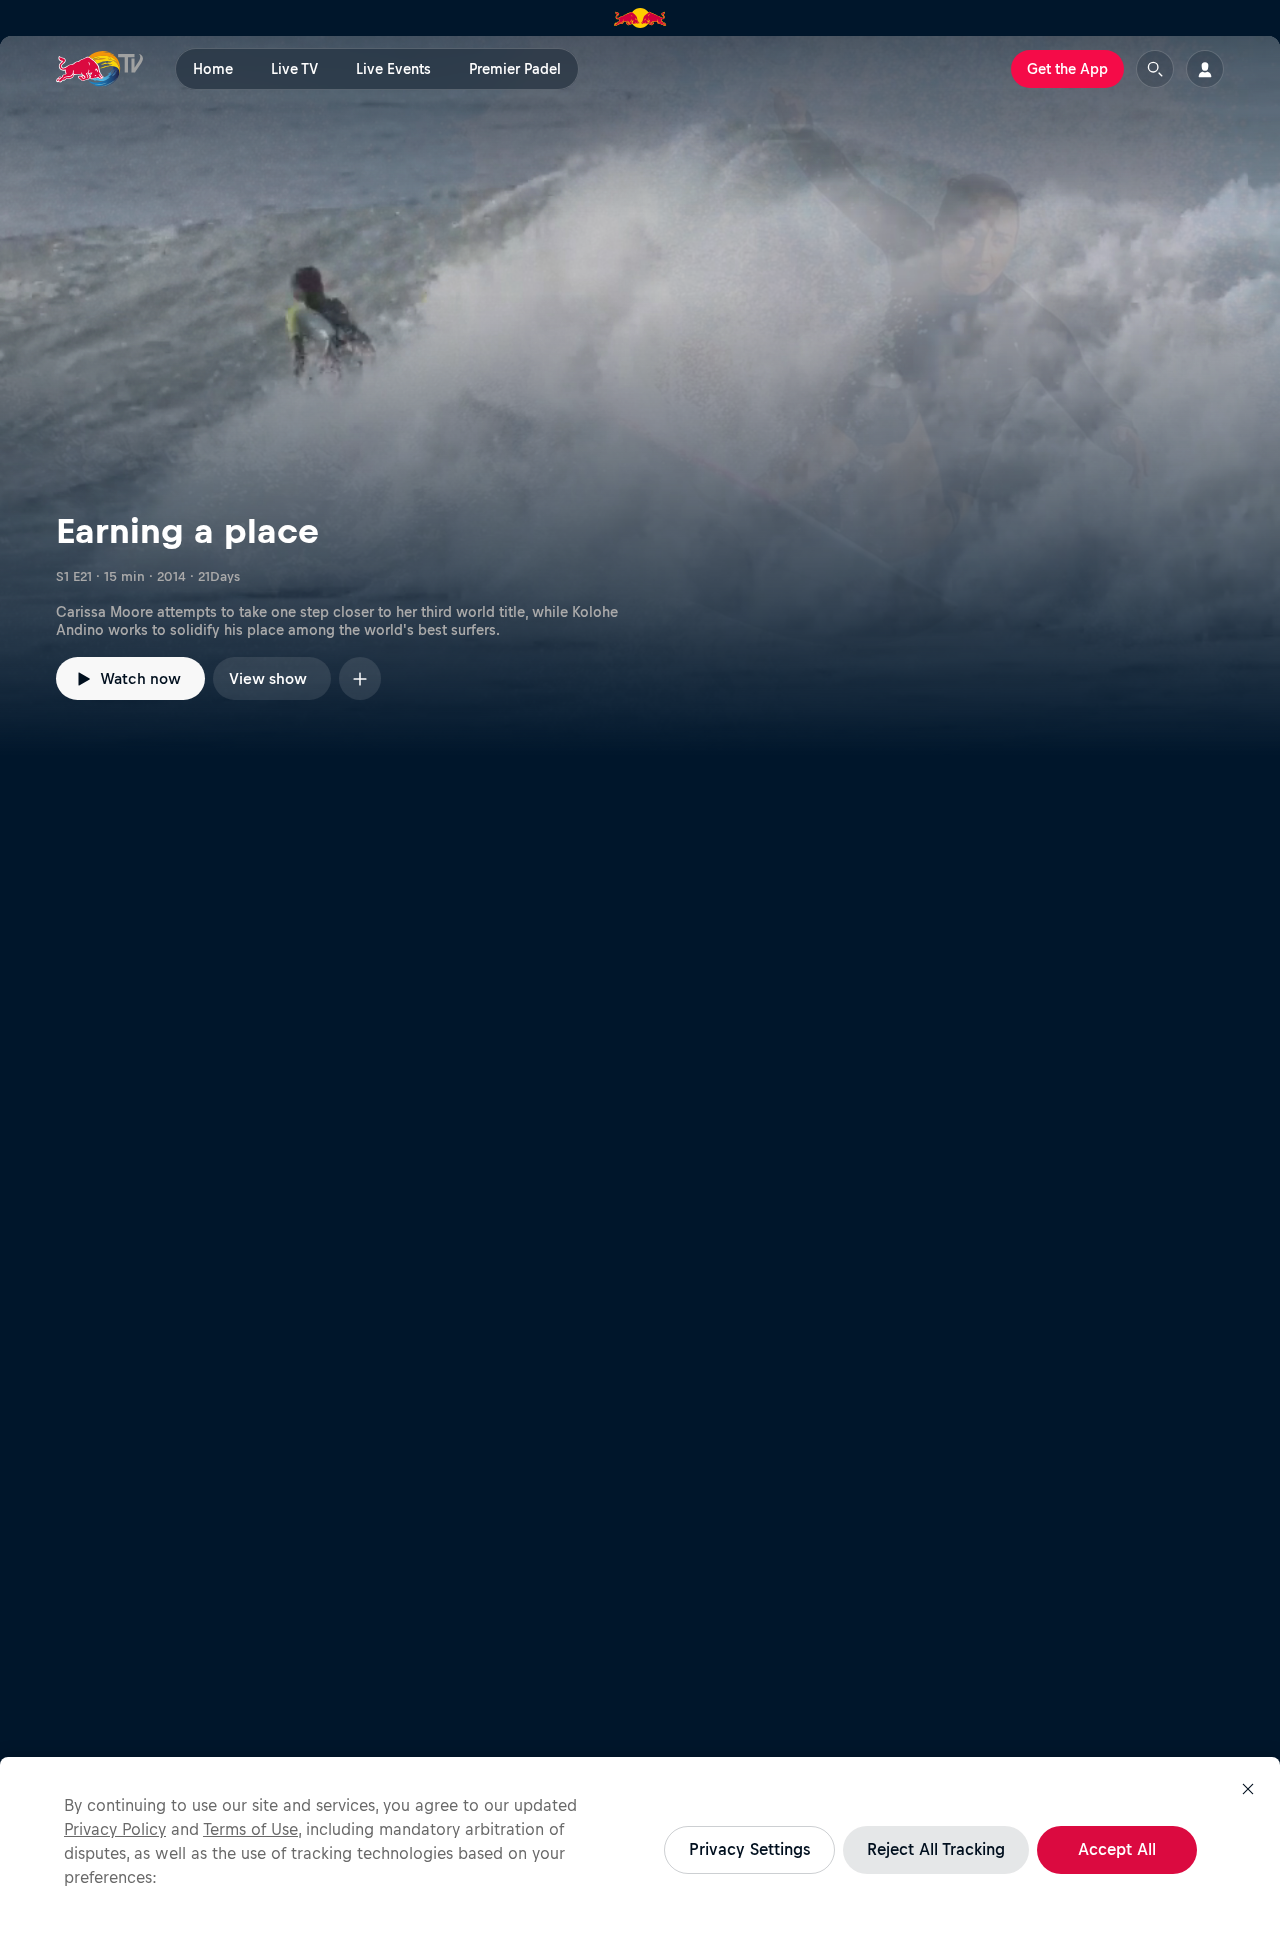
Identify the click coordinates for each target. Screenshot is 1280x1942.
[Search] (1155, 69)
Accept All (1117, 1849)
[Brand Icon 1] (640, 18)
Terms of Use (250, 1829)
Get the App (1067, 69)
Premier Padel (515, 69)
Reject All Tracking (936, 1849)
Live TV (294, 69)
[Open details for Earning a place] (640, 396)
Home (213, 69)
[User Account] (1205, 69)
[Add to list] (360, 678)
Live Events (393, 69)
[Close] (1248, 1789)
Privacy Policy (115, 1829)
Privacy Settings (749, 1849)
